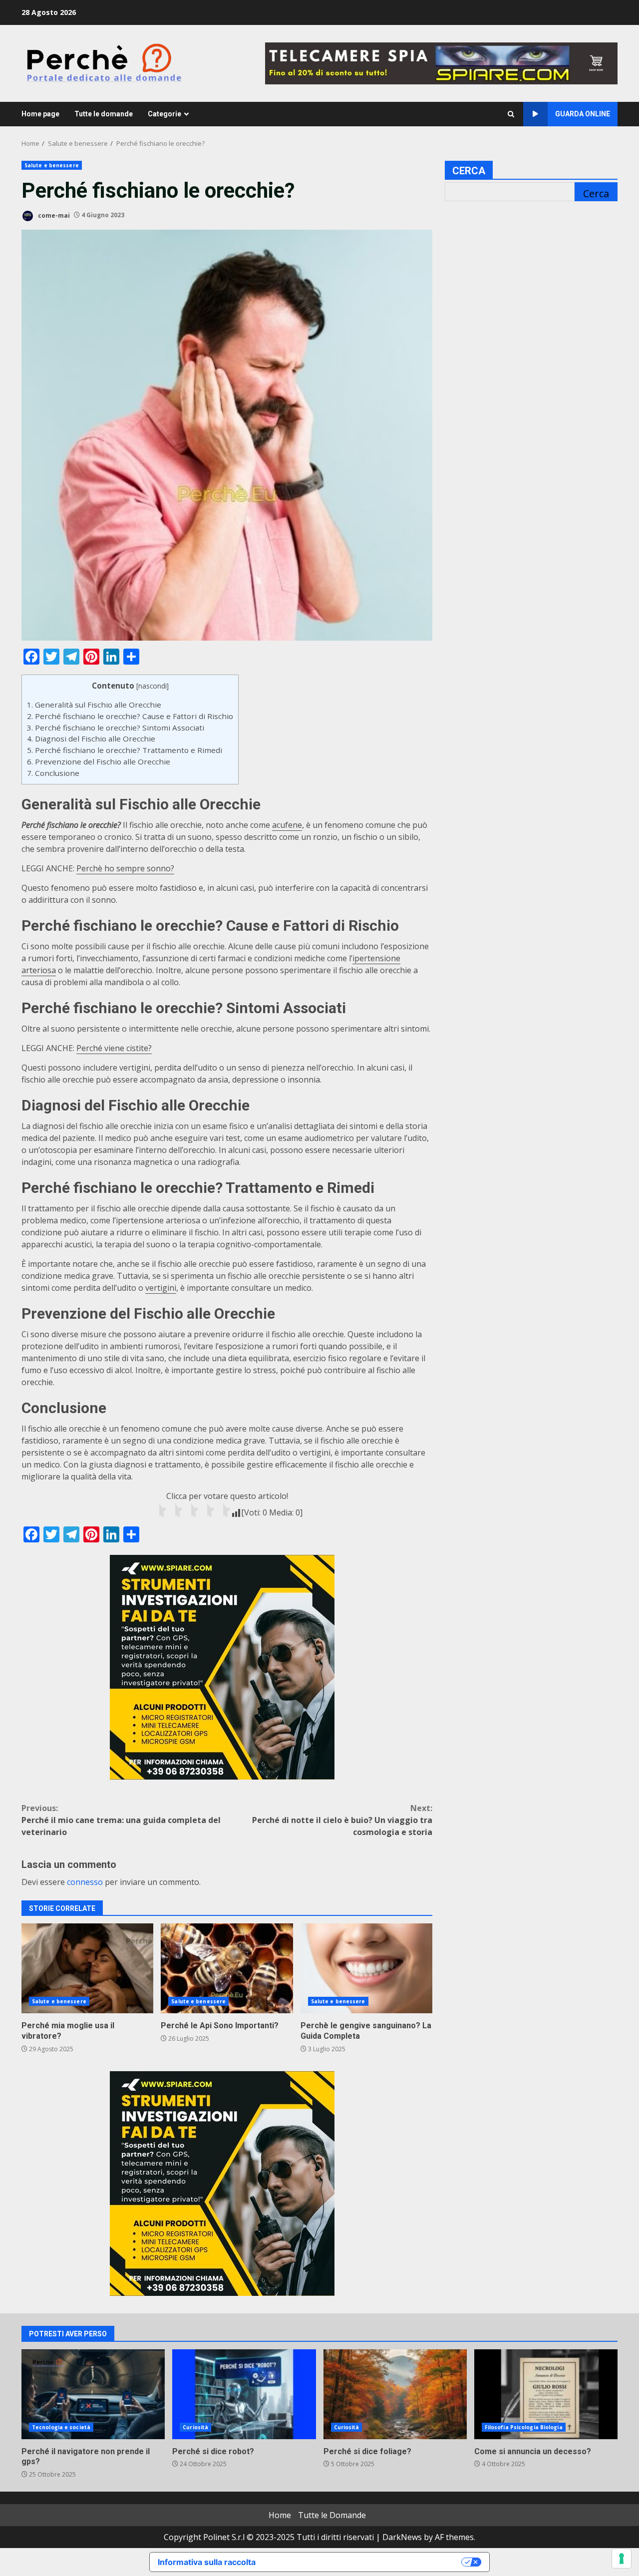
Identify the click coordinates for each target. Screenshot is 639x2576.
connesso (85, 1882)
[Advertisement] (441, 62)
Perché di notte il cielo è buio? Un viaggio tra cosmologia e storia (342, 1820)
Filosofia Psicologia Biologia (524, 2427)
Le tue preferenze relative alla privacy (363, 2562)
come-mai (53, 215)
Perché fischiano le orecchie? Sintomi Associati (116, 728)
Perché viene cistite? (114, 1048)
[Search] (511, 114)
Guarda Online (583, 114)
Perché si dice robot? (244, 2394)
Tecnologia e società (61, 2427)
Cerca (469, 171)
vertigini (161, 1288)
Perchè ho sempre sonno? (125, 868)
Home (280, 2515)
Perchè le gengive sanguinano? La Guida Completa (366, 1968)
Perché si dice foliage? (395, 2394)
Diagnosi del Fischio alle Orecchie (91, 738)
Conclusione (53, 773)
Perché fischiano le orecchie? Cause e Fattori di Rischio (130, 716)
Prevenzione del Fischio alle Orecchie (99, 761)
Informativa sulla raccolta (207, 2562)
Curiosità (195, 2427)
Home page (40, 114)
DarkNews (402, 2537)
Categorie (164, 114)
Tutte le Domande (332, 2515)
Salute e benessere (52, 165)
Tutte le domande (104, 114)
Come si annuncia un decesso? (546, 2394)
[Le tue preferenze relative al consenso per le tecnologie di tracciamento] (622, 2559)
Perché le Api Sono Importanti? (227, 1968)
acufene (287, 825)
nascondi (153, 686)
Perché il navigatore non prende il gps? (93, 2394)
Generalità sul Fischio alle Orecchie (94, 705)
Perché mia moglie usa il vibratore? (87, 1968)
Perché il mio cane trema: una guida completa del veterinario (121, 1820)
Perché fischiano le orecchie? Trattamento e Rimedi (125, 750)
